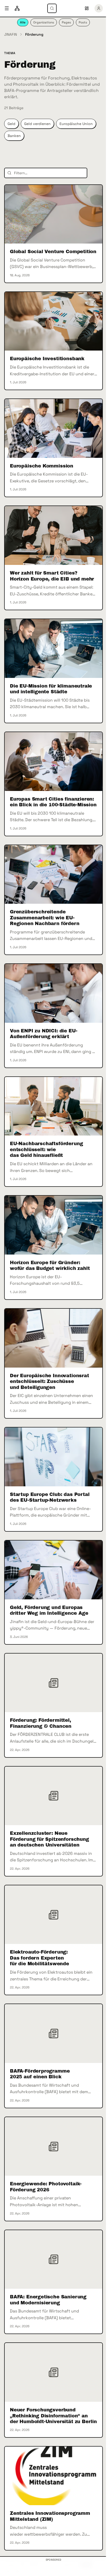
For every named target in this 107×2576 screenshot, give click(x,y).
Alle (23, 22)
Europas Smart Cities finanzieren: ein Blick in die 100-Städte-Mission (53, 802)
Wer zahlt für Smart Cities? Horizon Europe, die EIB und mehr (52, 576)
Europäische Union (76, 124)
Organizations (44, 22)
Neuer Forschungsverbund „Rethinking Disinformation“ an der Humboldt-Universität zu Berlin (53, 2416)
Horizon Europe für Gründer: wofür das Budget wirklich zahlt (50, 1266)
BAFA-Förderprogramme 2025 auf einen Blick (40, 2074)
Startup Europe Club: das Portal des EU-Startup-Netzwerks (50, 1497)
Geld (11, 124)
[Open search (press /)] (52, 8)
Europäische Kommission (42, 466)
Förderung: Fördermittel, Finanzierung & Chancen (41, 1723)
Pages (66, 22)
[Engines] (17, 8)
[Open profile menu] (99, 8)
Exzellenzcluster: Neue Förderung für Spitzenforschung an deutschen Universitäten (49, 1839)
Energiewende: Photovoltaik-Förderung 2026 (46, 2187)
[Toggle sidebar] (7, 8)
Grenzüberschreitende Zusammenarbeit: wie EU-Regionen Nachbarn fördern (45, 918)
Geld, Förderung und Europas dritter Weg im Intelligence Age (49, 1610)
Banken (14, 136)
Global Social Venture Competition (53, 252)
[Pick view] (87, 8)
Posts (83, 22)
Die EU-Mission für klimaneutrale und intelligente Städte (51, 689)
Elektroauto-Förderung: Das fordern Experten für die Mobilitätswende (39, 1958)
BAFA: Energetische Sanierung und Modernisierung (48, 2300)
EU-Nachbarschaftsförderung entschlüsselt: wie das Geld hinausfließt (46, 1149)
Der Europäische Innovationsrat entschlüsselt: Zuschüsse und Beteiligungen (49, 1381)
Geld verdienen (37, 124)
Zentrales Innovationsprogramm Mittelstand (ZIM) (50, 2516)
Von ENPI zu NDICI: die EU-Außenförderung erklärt (44, 1034)
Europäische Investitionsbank (47, 359)
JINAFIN (11, 34)
